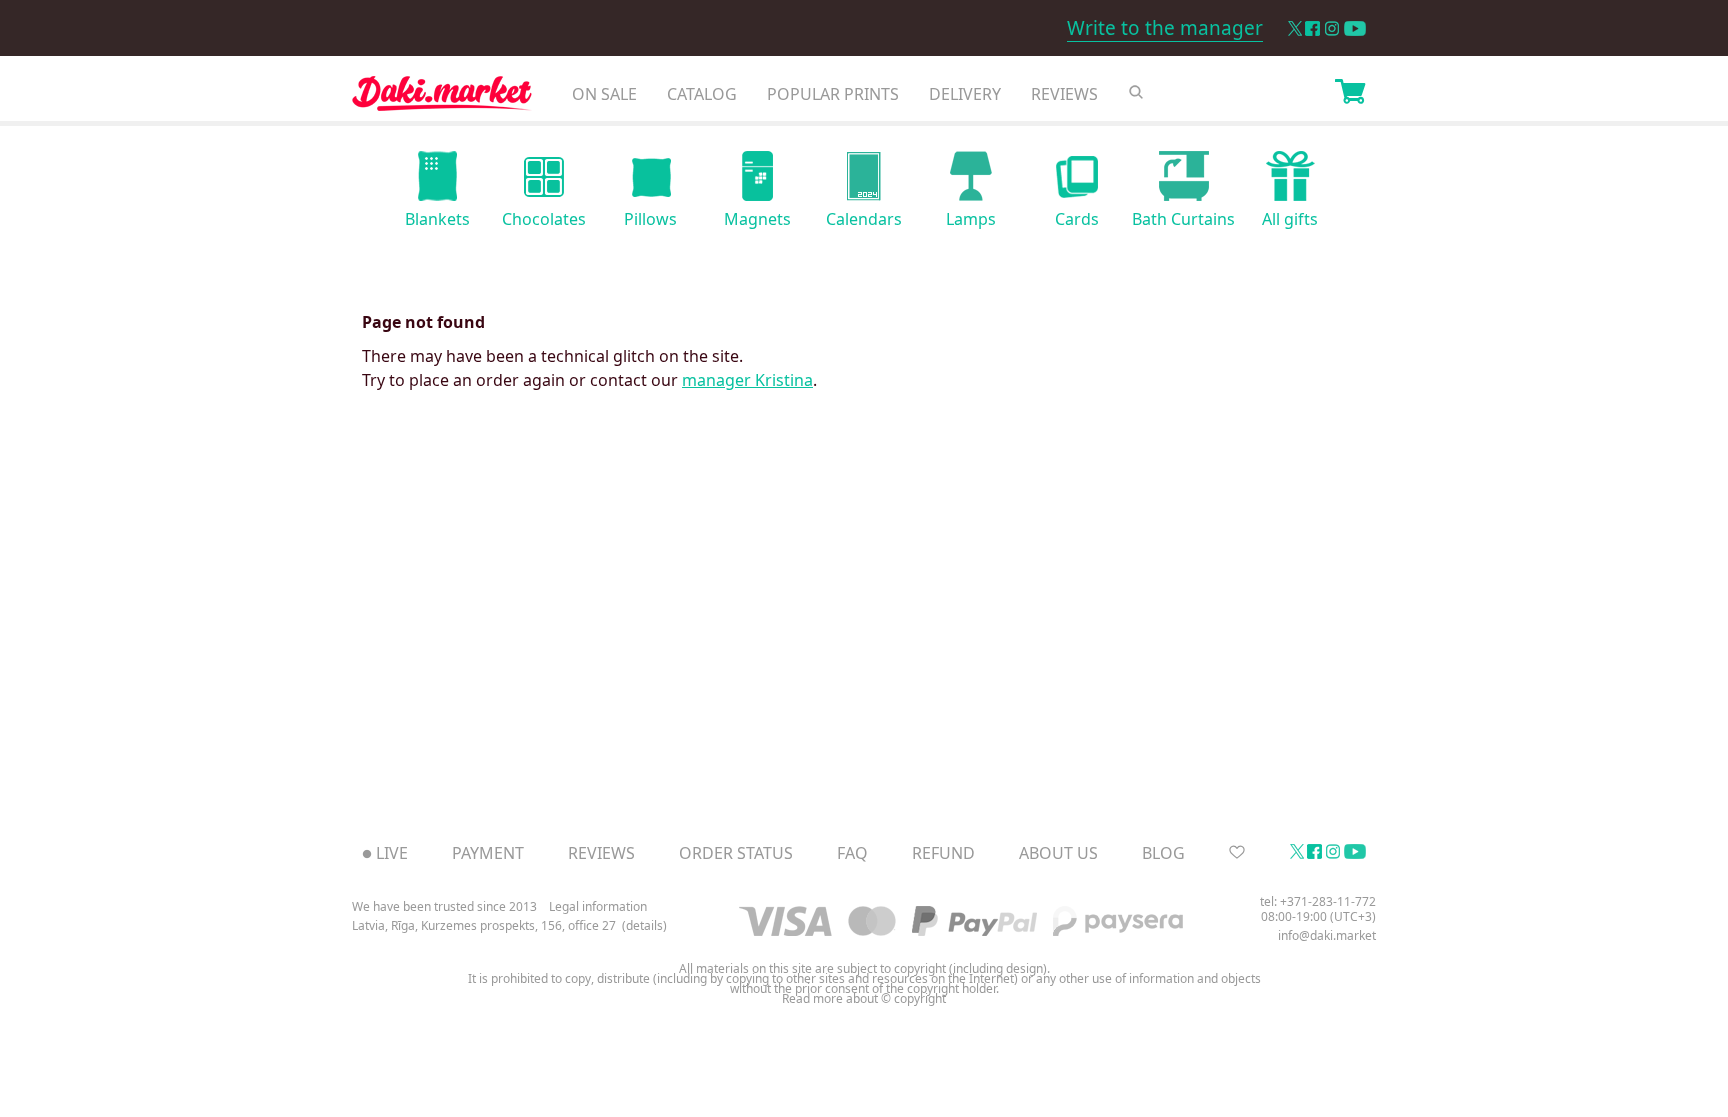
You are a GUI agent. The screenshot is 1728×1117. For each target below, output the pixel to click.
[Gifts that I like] (1237, 853)
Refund (943, 853)
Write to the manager (1165, 28)
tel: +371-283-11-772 (1318, 901)
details (644, 926)
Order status (736, 853)
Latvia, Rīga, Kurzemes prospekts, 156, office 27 (484, 926)
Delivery (965, 94)
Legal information (598, 906)
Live (392, 853)
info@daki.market (1327, 935)
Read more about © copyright (864, 999)
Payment (488, 853)
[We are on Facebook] (1312, 28)
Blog (1163, 853)
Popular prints (833, 94)
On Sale (604, 94)
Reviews (1064, 94)
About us (1058, 853)
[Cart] (1350, 94)
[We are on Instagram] (1332, 28)
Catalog (702, 94)
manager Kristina (747, 380)
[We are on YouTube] (1355, 28)
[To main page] (442, 98)
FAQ (852, 853)
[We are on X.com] (1294, 28)
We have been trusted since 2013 (444, 906)
